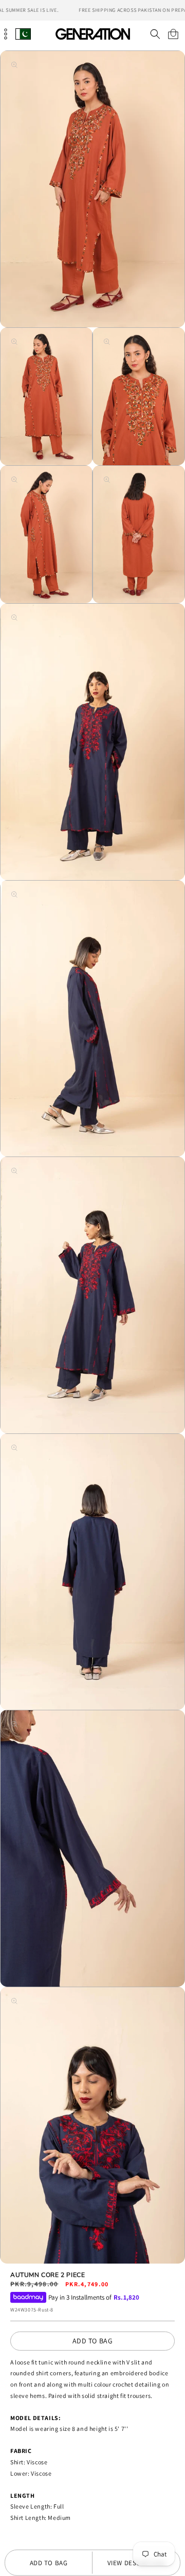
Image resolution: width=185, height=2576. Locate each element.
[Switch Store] (23, 34)
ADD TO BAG (93, 2341)
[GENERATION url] (92, 34)
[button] (155, 34)
